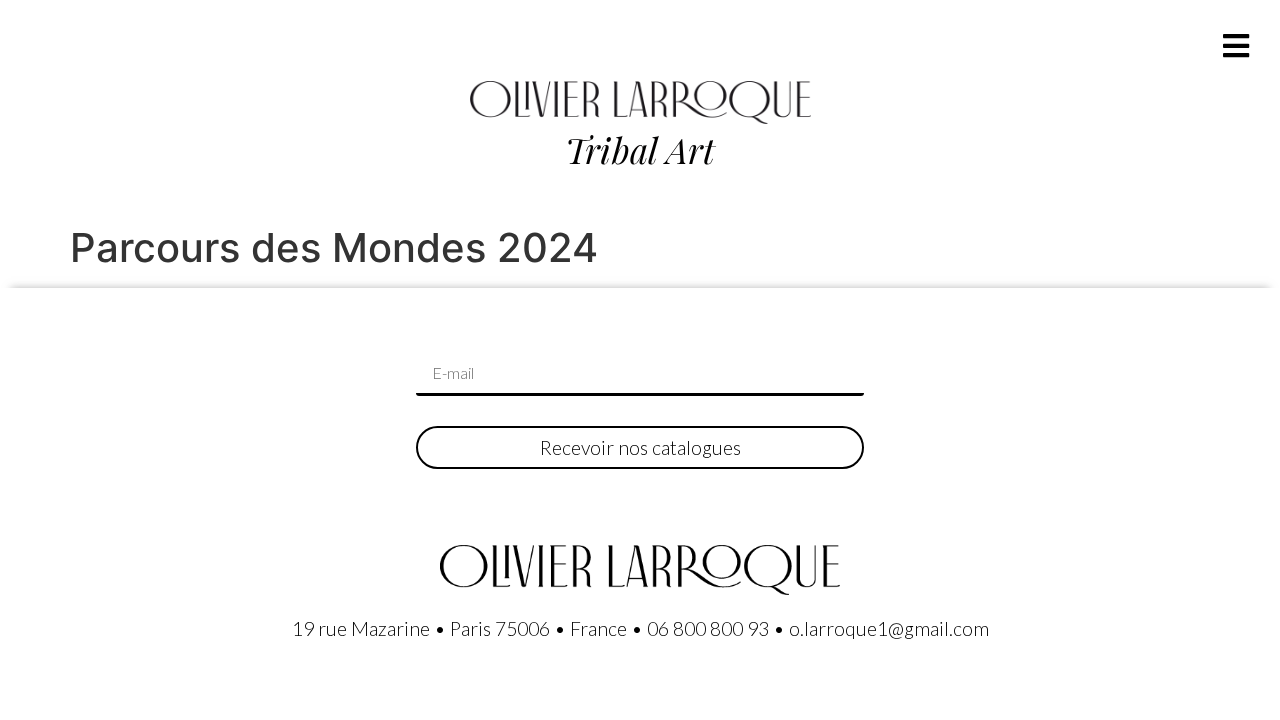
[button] (1235, 45)
